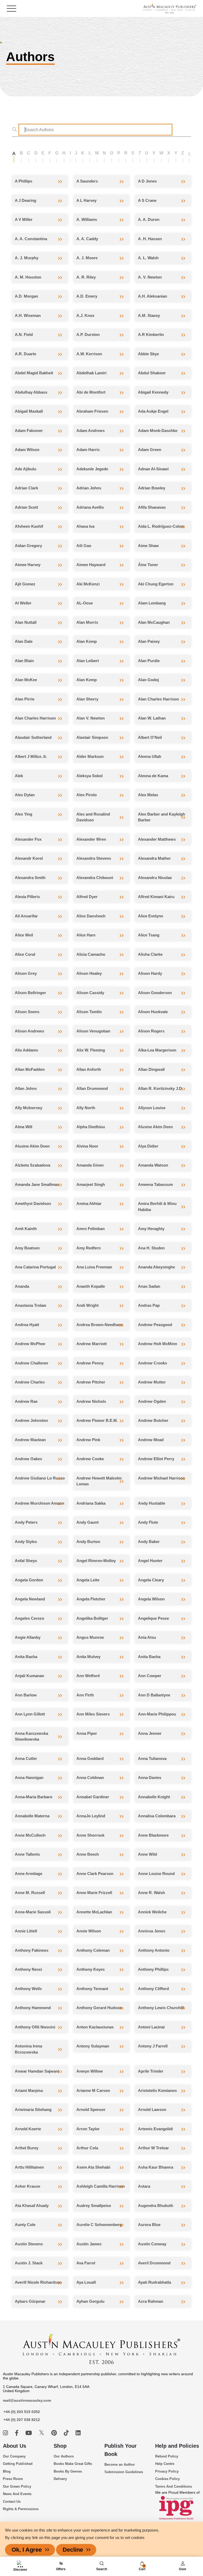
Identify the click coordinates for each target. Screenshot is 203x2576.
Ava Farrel (86, 2263)
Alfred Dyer (87, 897)
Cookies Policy (167, 2479)
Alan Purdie (149, 661)
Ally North (86, 1108)
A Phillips (24, 181)
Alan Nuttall (26, 622)
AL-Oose (85, 603)
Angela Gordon (29, 1580)
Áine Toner (148, 565)
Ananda (22, 1286)
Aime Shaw (148, 546)
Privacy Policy (167, 2471)
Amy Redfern (89, 1248)
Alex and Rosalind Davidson (93, 817)
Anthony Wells (28, 1989)
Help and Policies (177, 2446)
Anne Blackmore (153, 1835)
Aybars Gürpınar (30, 2301)
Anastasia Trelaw (31, 1305)
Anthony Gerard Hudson (99, 2008)
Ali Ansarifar (26, 916)
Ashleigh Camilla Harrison (101, 2186)
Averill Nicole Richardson (38, 2282)
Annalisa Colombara (157, 1816)
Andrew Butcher (153, 1420)
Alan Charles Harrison (158, 699)
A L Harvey (86, 200)
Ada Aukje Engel (153, 411)
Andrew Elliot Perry (156, 1459)
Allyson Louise (152, 1108)
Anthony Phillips (153, 1969)
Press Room (13, 2479)
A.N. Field (24, 334)
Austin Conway (152, 2244)
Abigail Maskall (29, 411)
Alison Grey (26, 973)
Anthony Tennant (92, 1989)
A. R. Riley (86, 277)
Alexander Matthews (157, 839)
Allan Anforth (89, 1069)
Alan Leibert (88, 661)
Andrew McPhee (30, 1344)
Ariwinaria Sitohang (33, 2110)
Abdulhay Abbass (31, 392)
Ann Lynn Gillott (30, 1714)
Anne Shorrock (90, 1835)
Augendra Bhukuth (156, 2206)
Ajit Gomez (25, 584)
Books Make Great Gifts (73, 2464)
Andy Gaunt (87, 1522)
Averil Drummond (154, 2263)
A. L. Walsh (148, 258)
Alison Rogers (151, 1031)
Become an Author (120, 2465)
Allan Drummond (92, 1088)
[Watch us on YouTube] (29, 2433)
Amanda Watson (153, 1165)
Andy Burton (88, 1542)
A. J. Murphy (27, 258)
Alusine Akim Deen (155, 1127)
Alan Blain (24, 661)
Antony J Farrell (153, 2046)
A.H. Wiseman (28, 315)
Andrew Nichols (91, 1401)
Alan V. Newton (91, 718)
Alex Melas (148, 795)
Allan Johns (26, 1088)
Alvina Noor (87, 1146)
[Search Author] (16, 130)
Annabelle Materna (32, 1816)
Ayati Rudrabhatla (154, 2282)
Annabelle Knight (154, 1797)
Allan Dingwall (151, 1069)
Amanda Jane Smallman (37, 1184)
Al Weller (23, 603)
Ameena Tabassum (155, 1184)
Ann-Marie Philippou (157, 1714)
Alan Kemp (87, 641)
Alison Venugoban (93, 1031)
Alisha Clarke (150, 954)
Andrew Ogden (152, 1401)
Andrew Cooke (90, 1459)
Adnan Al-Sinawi (153, 469)
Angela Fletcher (91, 1599)
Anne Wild (147, 1854)
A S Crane (147, 200)
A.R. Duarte (26, 354)
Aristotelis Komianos (157, 2090)
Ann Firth (85, 1695)
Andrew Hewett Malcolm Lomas (99, 1481)
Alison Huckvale (153, 1012)
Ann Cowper (150, 1676)
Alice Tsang (149, 935)
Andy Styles (26, 1542)
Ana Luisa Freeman (94, 1267)
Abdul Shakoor (152, 373)
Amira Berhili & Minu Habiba (157, 1207)
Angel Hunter (150, 1561)
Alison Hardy (150, 973)
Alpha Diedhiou (91, 1127)
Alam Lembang (152, 603)
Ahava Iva (85, 526)
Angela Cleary (151, 1580)
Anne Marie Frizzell (94, 1893)
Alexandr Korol (29, 858)
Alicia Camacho (91, 954)
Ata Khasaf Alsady (32, 2206)
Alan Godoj (148, 680)
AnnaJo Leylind (91, 1816)
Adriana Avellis (90, 507)
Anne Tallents (27, 1854)
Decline (73, 2550)
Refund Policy (167, 2456)
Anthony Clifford (153, 1989)
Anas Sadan (149, 1286)
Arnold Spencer (91, 2110)
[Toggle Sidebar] (11, 9)
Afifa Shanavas (152, 507)
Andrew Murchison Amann (40, 1503)
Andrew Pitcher (91, 1382)
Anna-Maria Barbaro (34, 1797)
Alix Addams (26, 1050)
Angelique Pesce (153, 1618)
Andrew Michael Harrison (162, 1478)
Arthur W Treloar (153, 2148)
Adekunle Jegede (92, 469)
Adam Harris (88, 450)
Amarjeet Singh (91, 1184)
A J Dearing (26, 200)
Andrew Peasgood (155, 1325)
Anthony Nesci (28, 1969)
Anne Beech (88, 1854)
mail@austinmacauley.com (27, 2400)
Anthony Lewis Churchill (161, 2008)
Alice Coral (25, 954)
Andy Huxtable (152, 1503)
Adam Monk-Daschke (158, 431)
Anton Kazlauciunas (95, 2027)
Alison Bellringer (30, 993)
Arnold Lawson (152, 2110)
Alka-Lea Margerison (157, 1050)
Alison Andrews (29, 1031)
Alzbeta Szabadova (33, 1165)
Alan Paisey (149, 641)
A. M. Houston (28, 277)
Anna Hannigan (29, 1778)
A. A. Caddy (87, 239)
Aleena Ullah (150, 756)
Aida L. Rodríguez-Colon (161, 526)
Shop (60, 2446)
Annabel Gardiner (93, 1797)
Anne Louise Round (156, 1874)
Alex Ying (24, 814)
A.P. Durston (88, 334)
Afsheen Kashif (29, 526)
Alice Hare (86, 935)
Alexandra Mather (154, 858)
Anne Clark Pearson (95, 1874)
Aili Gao (84, 546)
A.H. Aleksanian (153, 296)
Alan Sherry (87, 699)
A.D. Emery (87, 296)
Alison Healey (89, 973)
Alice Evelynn (151, 916)
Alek (19, 776)
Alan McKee (26, 680)
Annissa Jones (152, 1931)
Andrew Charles (30, 1382)
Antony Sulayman (93, 2046)
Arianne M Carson (93, 2090)
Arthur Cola (87, 2148)
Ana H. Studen (151, 1248)
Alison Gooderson (155, 993)
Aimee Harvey (28, 565)
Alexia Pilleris (27, 897)
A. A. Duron (149, 219)
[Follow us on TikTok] (67, 2433)
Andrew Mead (151, 1440)
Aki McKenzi (88, 584)
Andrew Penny (90, 1363)
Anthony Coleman (93, 1950)
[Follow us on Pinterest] (55, 2433)
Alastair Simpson (92, 737)
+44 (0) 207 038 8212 (22, 2420)
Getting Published (18, 2464)
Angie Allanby (28, 1637)
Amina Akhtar (89, 1203)
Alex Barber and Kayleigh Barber (162, 817)
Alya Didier (148, 1146)
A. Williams (87, 219)
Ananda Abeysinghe (156, 1267)
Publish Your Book (121, 2450)
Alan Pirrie (25, 699)
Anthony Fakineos (32, 1950)
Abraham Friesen (92, 411)
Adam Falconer (29, 431)
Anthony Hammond (33, 2008)
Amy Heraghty (151, 1229)
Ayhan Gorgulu (90, 2301)
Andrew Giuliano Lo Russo (40, 1478)
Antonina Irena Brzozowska (28, 2049)
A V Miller (24, 219)
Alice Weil (24, 935)
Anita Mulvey (88, 1657)
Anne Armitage (29, 1874)
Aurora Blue (149, 2225)
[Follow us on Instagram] (6, 2433)
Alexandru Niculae (155, 878)
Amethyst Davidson (33, 1203)
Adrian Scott (26, 507)
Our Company (14, 2456)
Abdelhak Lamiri (91, 373)
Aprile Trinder (151, 2071)
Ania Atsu (147, 1637)
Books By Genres (68, 2471)
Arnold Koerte (28, 2129)
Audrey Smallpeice (94, 2206)
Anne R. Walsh (151, 1893)
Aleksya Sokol (89, 776)
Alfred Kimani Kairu (156, 897)
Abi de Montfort (91, 392)
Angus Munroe (90, 1637)
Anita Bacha (26, 1657)
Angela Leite (88, 1580)
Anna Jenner (150, 1733)
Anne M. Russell (30, 1893)
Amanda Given (90, 1165)
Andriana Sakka (91, 1503)
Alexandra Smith (30, 878)
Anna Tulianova (152, 1758)
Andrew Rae (26, 1401)
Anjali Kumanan (29, 1676)
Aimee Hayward (91, 565)
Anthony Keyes (91, 1969)
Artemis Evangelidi (155, 2129)
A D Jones (147, 181)
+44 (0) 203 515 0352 (22, 2412)
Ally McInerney (29, 1108)
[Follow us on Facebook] (17, 2433)
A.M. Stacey (149, 315)
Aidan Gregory (28, 546)
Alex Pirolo (87, 795)
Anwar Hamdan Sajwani (37, 2071)
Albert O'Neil (150, 737)
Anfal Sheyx (26, 1561)
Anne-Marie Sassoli (33, 1912)
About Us (15, 2446)
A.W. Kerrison (89, 354)
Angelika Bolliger (92, 1618)
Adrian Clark (26, 488)
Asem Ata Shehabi (93, 2167)
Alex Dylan (25, 795)
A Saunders (87, 181)
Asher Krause (27, 2186)
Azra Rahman (151, 2301)
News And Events (17, 2494)
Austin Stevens (29, 2244)
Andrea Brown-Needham (99, 1325)
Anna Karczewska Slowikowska (31, 1736)
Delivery (60, 2479)
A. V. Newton (150, 277)
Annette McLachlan (94, 1912)
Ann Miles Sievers (93, 1714)
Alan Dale (24, 641)
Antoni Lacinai (151, 2027)
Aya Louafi (86, 2282)
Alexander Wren (91, 839)
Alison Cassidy (90, 993)
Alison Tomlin (89, 1012)
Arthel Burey (27, 2148)
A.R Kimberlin (151, 334)
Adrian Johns (89, 488)
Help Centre (165, 2464)
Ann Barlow (26, 1695)
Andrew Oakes (28, 1459)
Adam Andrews (91, 431)
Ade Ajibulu (26, 469)
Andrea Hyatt (27, 1325)
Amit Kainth (26, 1229)
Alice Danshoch (91, 916)
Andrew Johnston (31, 1420)
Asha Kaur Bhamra (156, 2167)
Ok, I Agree (27, 2550)
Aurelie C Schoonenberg (99, 2225)
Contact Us (12, 2502)
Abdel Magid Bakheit (34, 373)
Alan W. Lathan (152, 718)
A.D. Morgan (26, 296)
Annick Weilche (152, 1912)
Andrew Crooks (153, 1363)
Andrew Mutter (152, 1382)
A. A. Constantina (31, 239)
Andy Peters (26, 1522)
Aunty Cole (25, 2225)
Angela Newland (30, 1599)
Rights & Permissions (21, 2509)
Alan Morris (87, 622)
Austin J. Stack (29, 2263)
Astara (144, 2186)
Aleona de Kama (153, 776)
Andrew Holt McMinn (158, 1344)
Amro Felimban (91, 1229)
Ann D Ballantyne (154, 1695)
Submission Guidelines (124, 2472)
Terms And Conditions (174, 2486)
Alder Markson (90, 756)
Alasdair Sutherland (33, 737)
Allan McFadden (30, 1069)
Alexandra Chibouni (95, 878)
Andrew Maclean (30, 1440)
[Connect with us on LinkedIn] (78, 2433)
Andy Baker (149, 1542)
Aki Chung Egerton (156, 584)
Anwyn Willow (90, 2071)
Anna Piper (87, 1733)
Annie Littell (26, 1931)
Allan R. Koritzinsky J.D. (160, 1088)
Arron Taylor (88, 2129)
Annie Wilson (89, 1931)
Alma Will (24, 1127)
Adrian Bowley (152, 488)
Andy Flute (148, 1522)
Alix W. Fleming (91, 1050)
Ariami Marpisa (29, 2090)
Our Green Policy (17, 2486)
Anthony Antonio (154, 1950)
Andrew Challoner (32, 1363)
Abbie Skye (148, 354)
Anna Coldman (90, 1778)
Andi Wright (87, 1305)
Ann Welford (88, 1676)
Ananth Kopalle (91, 1286)
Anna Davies (150, 1778)
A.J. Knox (85, 315)
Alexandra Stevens (94, 858)
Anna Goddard (90, 1758)
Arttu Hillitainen (29, 2167)
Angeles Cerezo (29, 1618)
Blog (7, 2471)
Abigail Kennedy (153, 392)
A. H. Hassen (150, 239)
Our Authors (64, 2456)
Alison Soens (27, 1012)
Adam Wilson (27, 450)
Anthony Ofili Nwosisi (35, 2027)
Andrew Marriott (92, 1344)
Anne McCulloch (30, 1835)
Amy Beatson (27, 1248)
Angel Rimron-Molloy (96, 1561)
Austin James (89, 2244)
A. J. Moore (87, 258)
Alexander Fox (28, 839)
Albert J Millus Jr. (31, 756)
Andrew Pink (88, 1440)
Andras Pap (149, 1305)
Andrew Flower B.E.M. (97, 1420)
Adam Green (150, 450)
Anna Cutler (26, 1758)
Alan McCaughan (154, 622)
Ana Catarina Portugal (35, 1267)
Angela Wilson (151, 1599)
